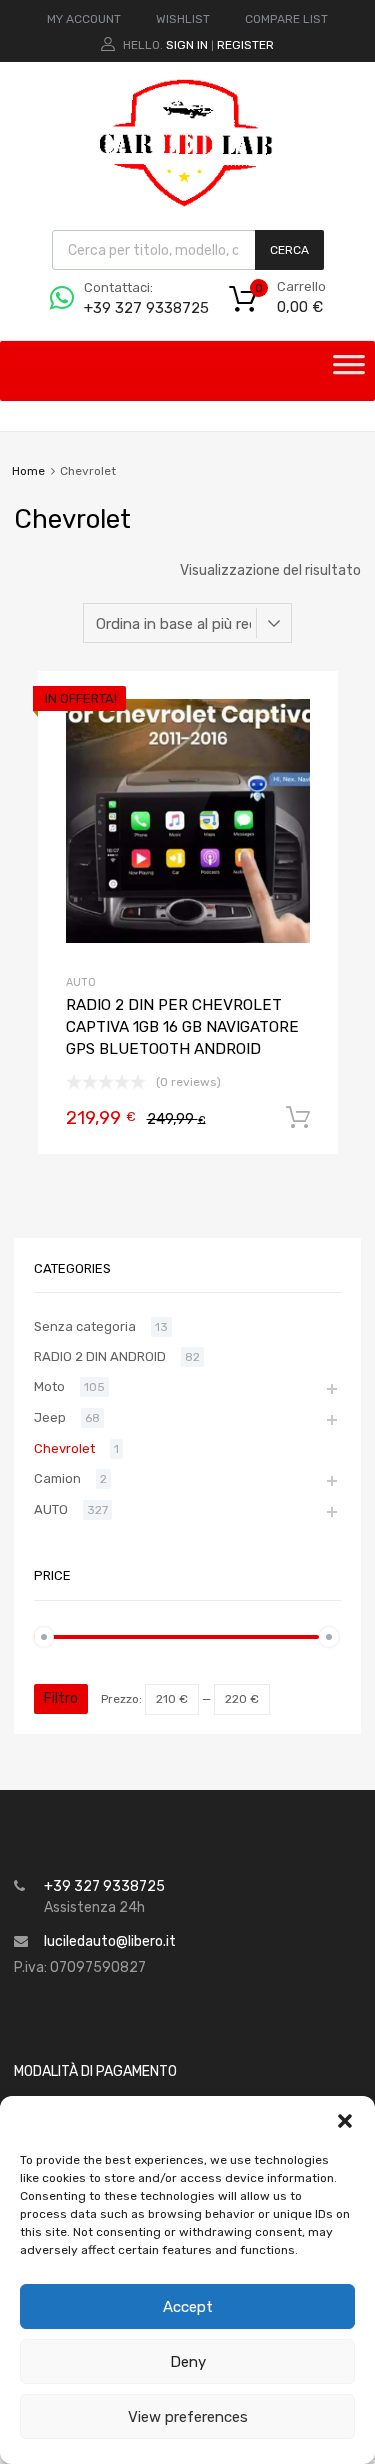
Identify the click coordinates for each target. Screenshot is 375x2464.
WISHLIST (183, 19)
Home (28, 471)
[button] (345, 2121)
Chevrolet (64, 1448)
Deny (188, 2362)
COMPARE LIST (286, 19)
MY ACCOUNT (84, 19)
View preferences (188, 2417)
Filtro (61, 1698)
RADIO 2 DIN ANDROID (100, 1356)
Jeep (50, 1417)
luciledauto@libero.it (110, 1941)
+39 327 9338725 (133, 308)
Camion (57, 1478)
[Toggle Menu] (349, 371)
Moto (49, 1386)
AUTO (81, 982)
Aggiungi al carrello (298, 1118)
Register (245, 45)
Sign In (187, 45)
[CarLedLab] (188, 204)
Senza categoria (85, 1326)
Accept (188, 2307)
